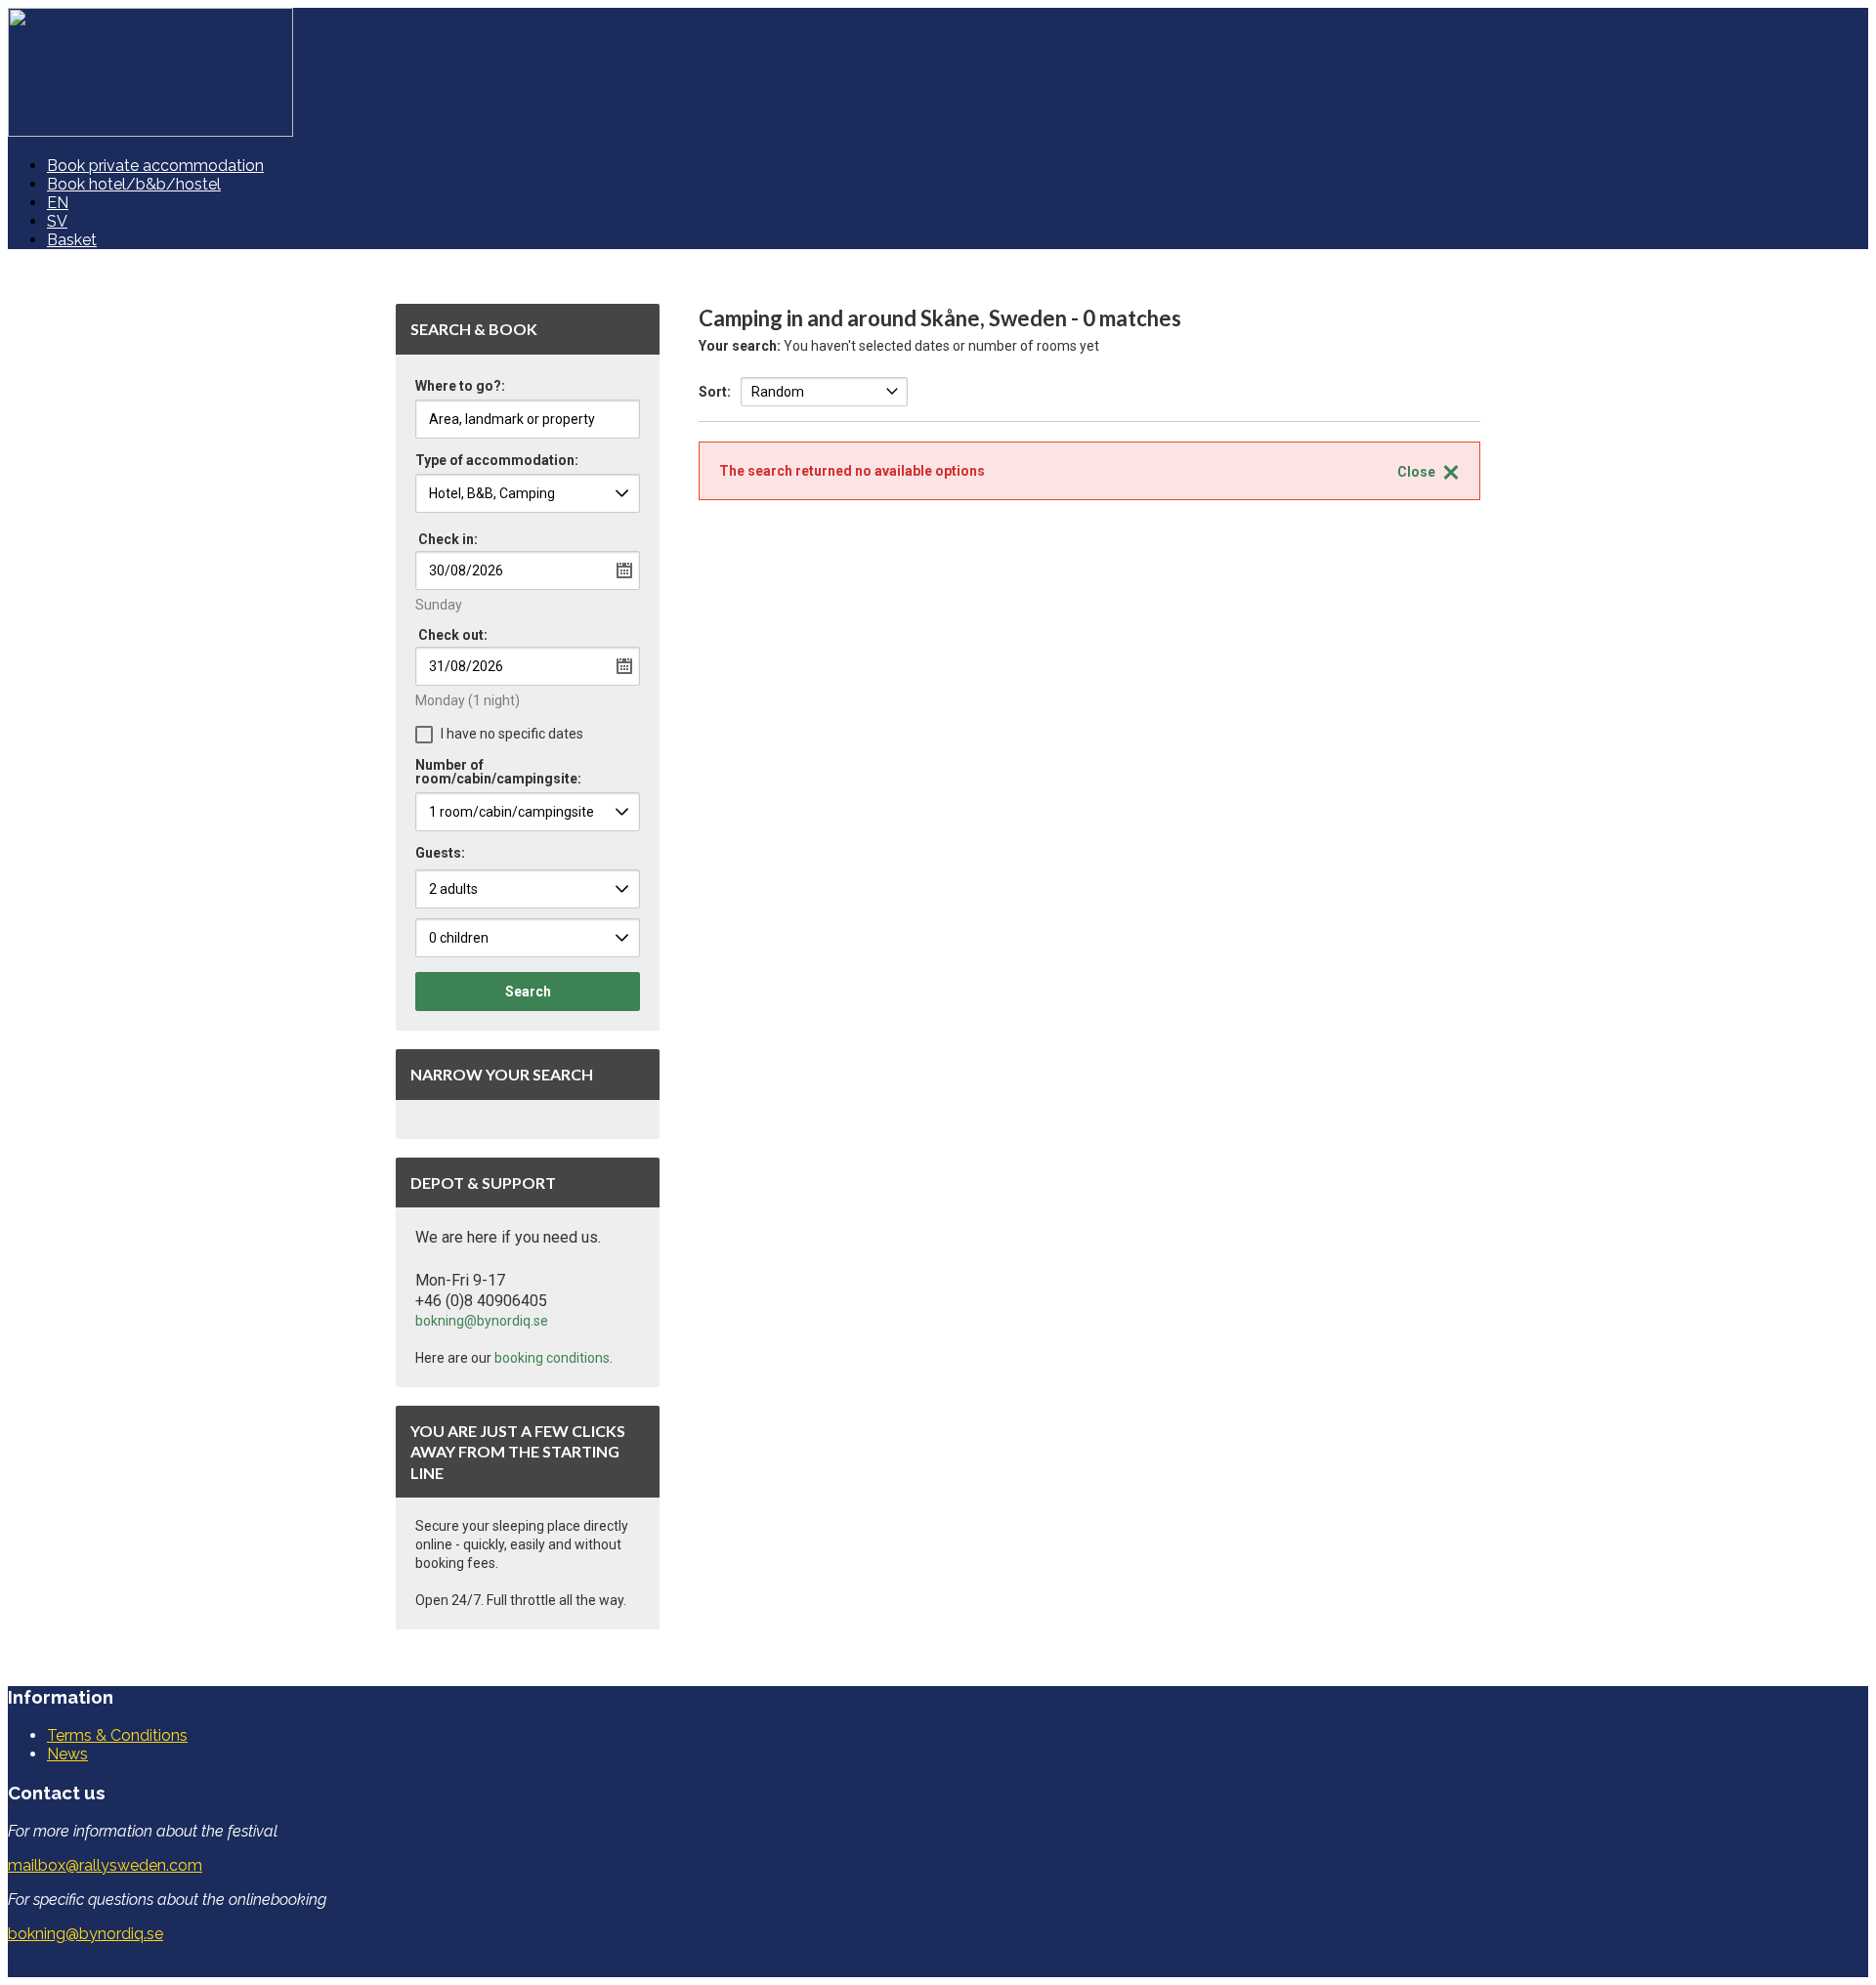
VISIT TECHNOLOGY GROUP (131, 1968)
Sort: (715, 392)
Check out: (453, 635)
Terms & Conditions (117, 1735)
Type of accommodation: (497, 461)
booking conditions (552, 1358)
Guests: (440, 853)
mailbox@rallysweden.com (105, 1865)
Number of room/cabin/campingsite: (498, 772)
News (67, 1754)
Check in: (448, 539)
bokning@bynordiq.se (482, 1321)
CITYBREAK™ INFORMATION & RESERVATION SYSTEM (631, 1968)
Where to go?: (460, 386)
